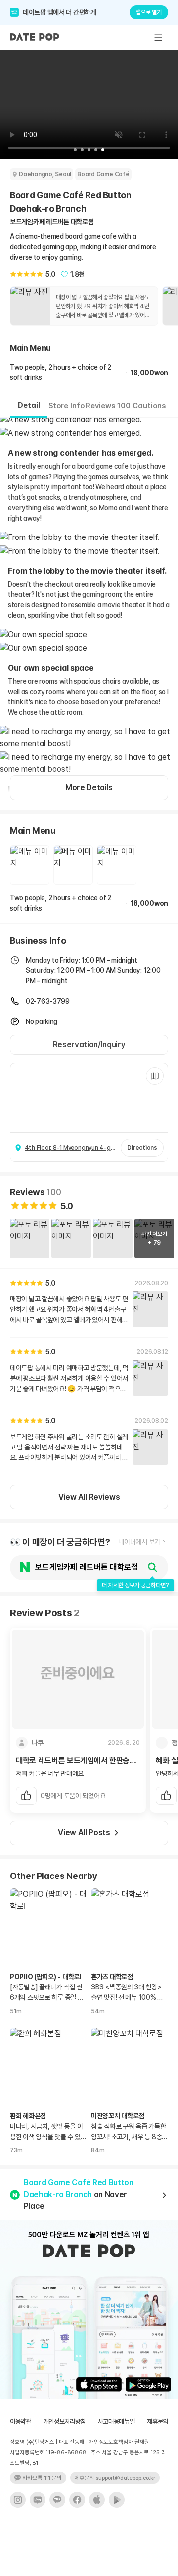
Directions (142, 1148)
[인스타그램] (18, 2500)
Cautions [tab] (149, 406)
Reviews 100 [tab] (108, 406)
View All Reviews (89, 1497)
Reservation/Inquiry (89, 1045)
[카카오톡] (57, 2500)
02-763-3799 (48, 1001)
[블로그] (38, 2500)
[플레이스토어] (117, 2500)
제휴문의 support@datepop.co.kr (115, 2478)
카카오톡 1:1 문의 (42, 2478)
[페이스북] (77, 2500)
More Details (89, 787)
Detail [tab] (29, 405)
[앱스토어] (97, 2500)
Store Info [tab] (67, 406)
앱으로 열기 (149, 12)
